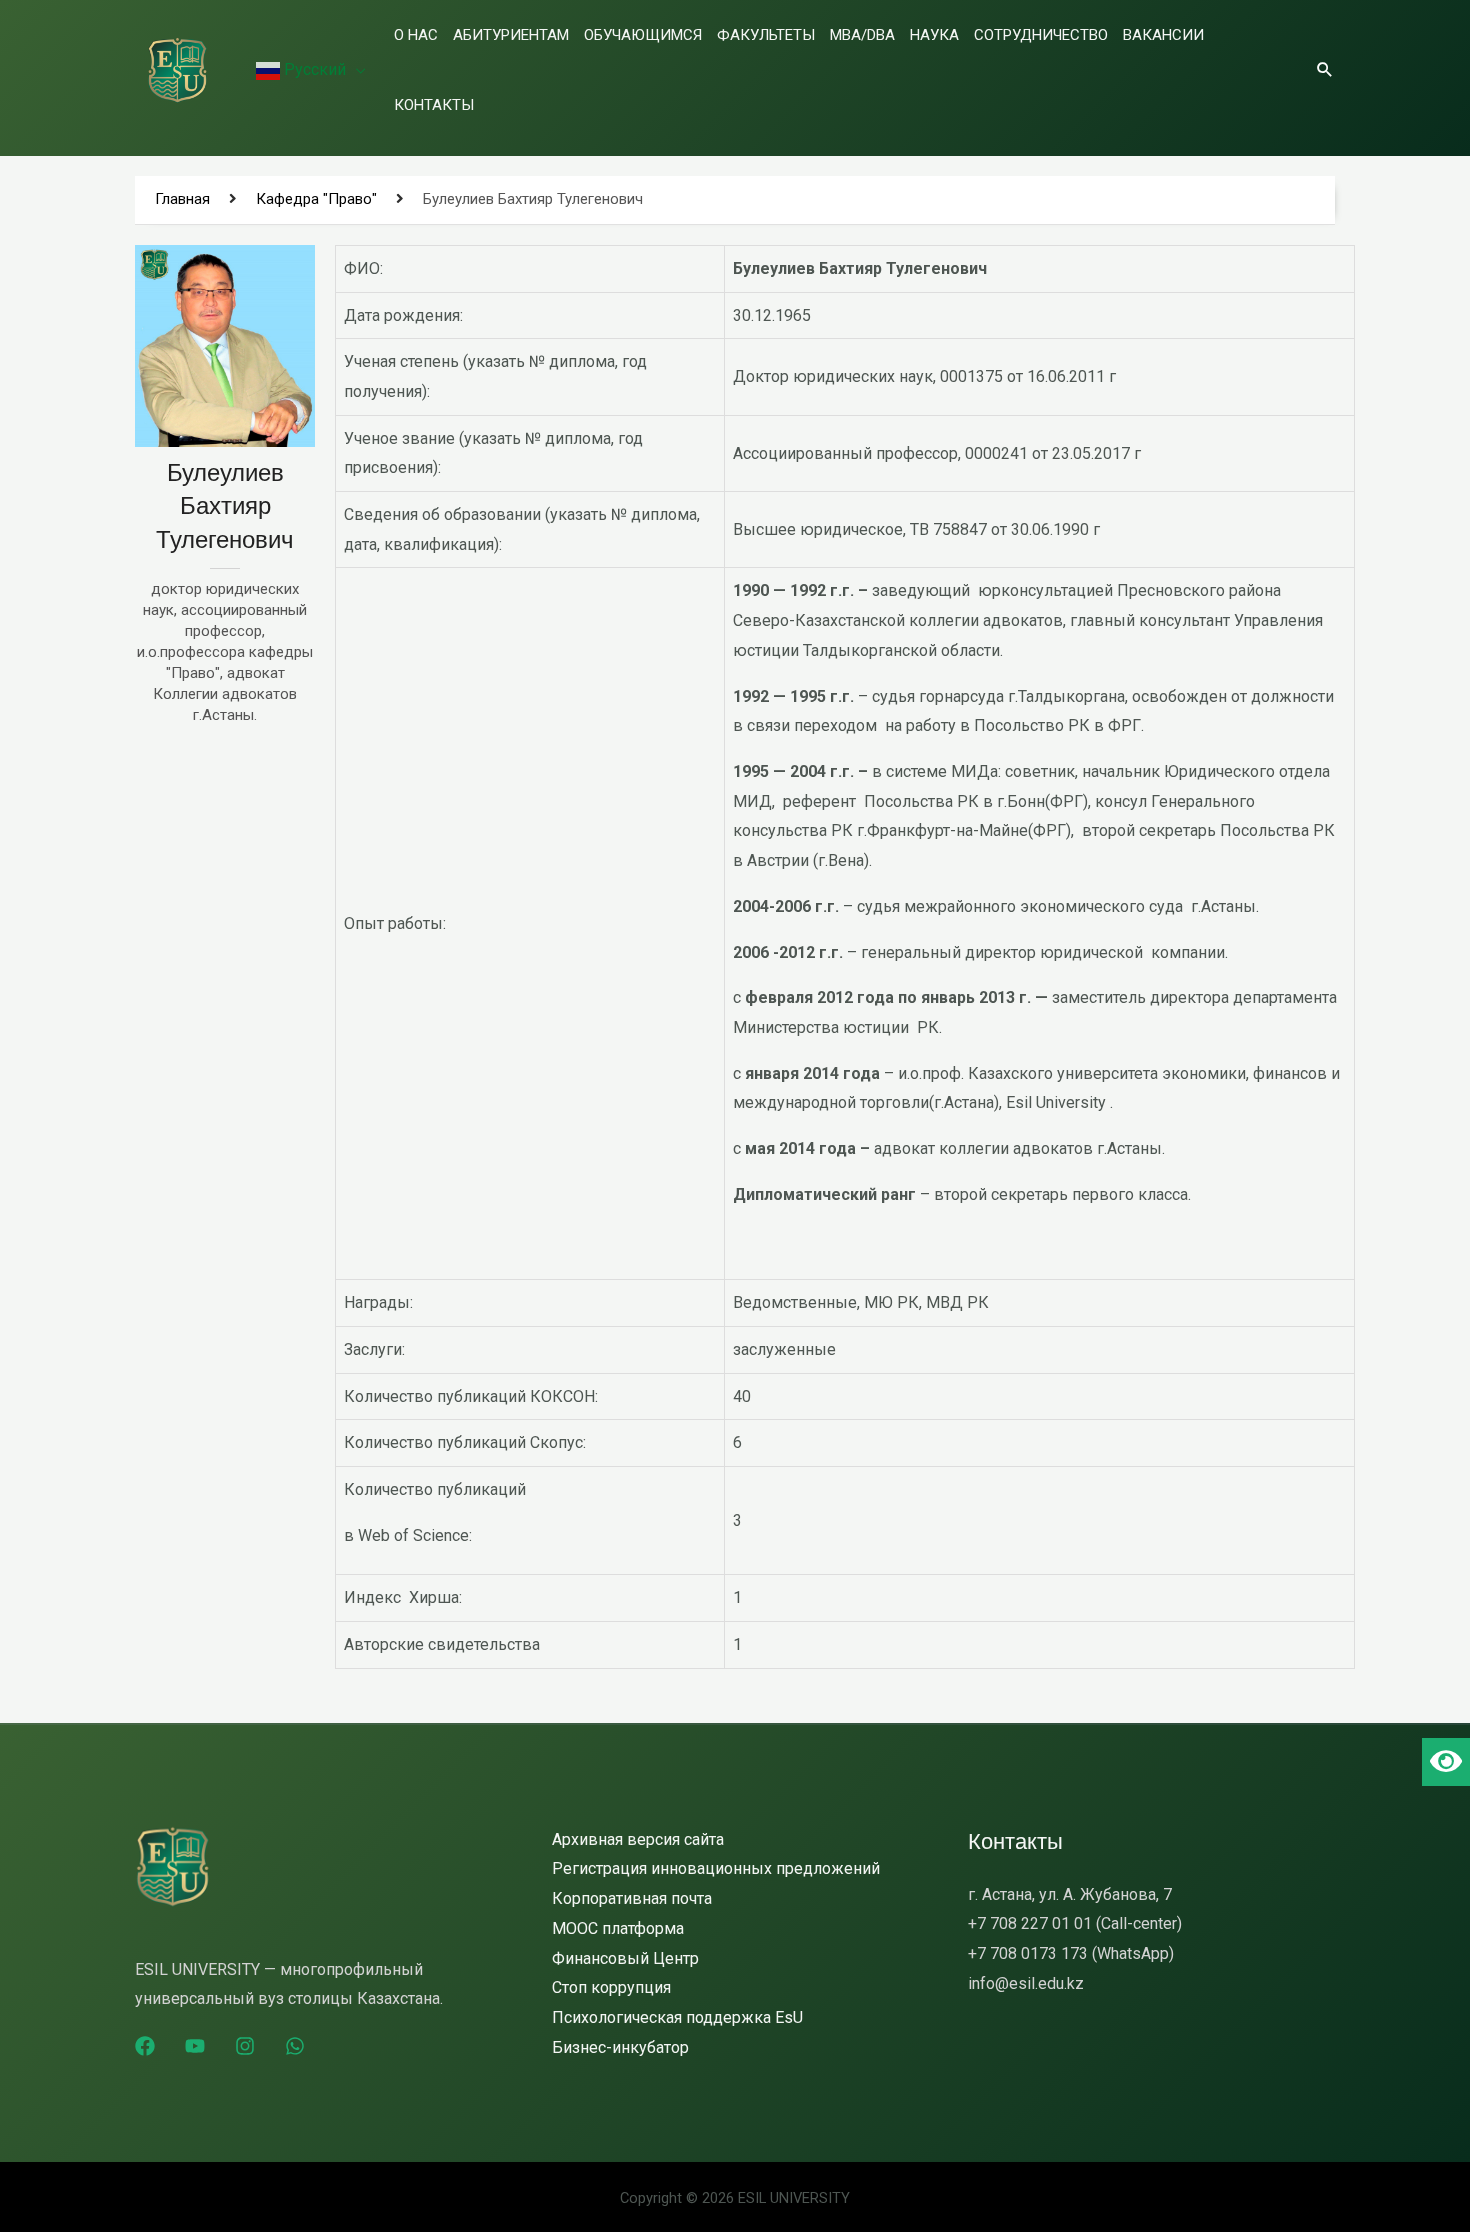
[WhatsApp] (295, 2046)
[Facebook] (145, 2046)
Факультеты (766, 35)
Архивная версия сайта (638, 1839)
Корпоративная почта (632, 1898)
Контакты (434, 105)
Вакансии (1163, 35)
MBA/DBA (862, 35)
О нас (416, 35)
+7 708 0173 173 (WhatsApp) (1071, 1953)
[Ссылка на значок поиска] (1325, 69)
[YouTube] (195, 2046)
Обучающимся (643, 35)
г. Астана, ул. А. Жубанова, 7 (1070, 1894)
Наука (934, 35)
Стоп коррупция (611, 1987)
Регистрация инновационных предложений (716, 1868)
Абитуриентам (511, 35)
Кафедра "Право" (316, 199)
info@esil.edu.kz (1026, 1983)
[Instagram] (245, 2046)
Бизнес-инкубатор (620, 2047)
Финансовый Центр (625, 1958)
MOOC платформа (618, 1928)
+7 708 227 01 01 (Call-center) (1075, 1923)
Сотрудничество (1041, 35)
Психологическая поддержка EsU (677, 2017)
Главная (182, 199)
